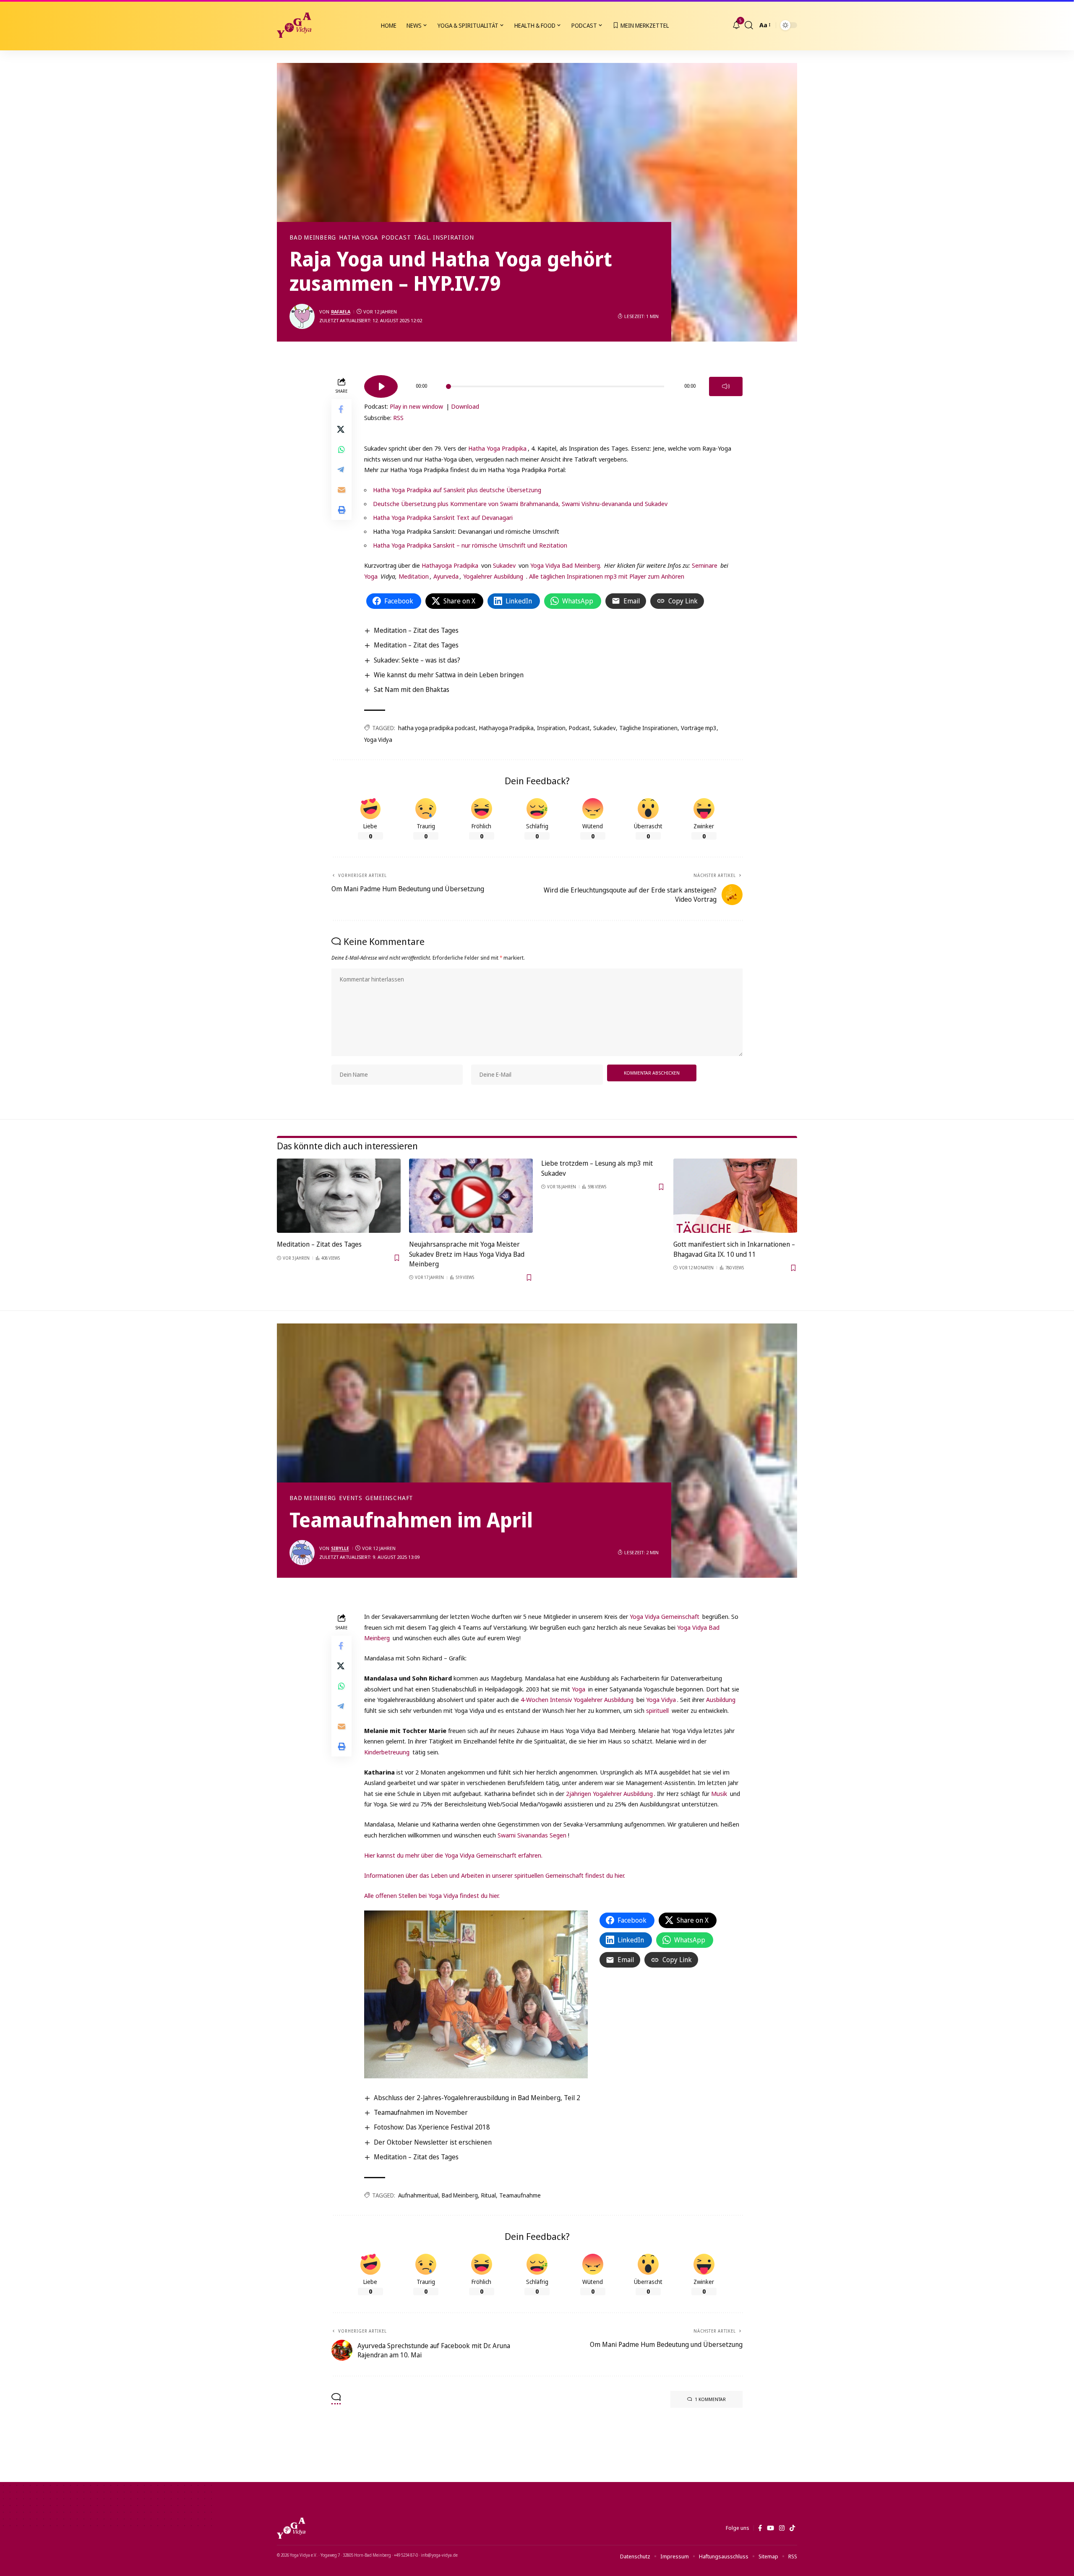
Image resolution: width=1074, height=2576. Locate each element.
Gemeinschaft (389, 1498)
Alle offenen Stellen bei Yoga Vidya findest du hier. (432, 1895)
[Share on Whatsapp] (341, 449)
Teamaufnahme (520, 2195)
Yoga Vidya (378, 740)
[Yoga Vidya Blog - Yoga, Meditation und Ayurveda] (294, 25)
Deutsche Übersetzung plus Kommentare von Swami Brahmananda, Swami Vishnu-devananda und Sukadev (520, 504)
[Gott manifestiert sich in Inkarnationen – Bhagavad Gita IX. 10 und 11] (735, 1196)
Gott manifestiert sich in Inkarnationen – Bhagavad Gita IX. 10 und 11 (734, 1249)
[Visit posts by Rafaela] (302, 316)
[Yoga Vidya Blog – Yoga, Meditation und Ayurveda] (291, 2528)
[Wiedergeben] (381, 386)
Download (465, 406)
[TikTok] (792, 2528)
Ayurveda (446, 576)
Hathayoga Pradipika (450, 565)
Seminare (705, 565)
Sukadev (504, 565)
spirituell (657, 1710)
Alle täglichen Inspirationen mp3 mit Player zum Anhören (607, 576)
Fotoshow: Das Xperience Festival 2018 (432, 2127)
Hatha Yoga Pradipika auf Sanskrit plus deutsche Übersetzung (457, 490)
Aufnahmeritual (418, 2195)
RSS (398, 418)
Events (351, 1498)
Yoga (371, 576)
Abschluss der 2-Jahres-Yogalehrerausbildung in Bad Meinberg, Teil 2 (477, 2098)
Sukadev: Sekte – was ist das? (417, 660)
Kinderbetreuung (387, 1752)
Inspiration (551, 728)
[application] (553, 384)
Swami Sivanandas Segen (532, 1835)
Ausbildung (721, 1699)
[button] (749, 25)
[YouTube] (770, 2528)
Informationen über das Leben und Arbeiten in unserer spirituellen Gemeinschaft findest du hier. (495, 1875)
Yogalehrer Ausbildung (493, 576)
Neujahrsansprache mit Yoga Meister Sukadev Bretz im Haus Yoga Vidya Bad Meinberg (467, 1254)
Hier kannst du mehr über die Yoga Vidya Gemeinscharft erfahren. (453, 1855)
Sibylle (340, 1548)
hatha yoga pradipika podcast (437, 728)
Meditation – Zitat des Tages (416, 630)
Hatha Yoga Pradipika (497, 448)
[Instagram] (782, 2528)
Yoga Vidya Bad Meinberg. (566, 565)
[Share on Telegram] (341, 470)
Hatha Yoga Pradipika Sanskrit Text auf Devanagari (443, 517)
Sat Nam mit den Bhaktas (412, 689)
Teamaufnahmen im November (421, 2112)
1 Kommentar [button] (710, 2399)
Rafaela (341, 312)
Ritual (489, 2195)
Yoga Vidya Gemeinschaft (665, 1616)
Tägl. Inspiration (444, 238)
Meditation (413, 576)
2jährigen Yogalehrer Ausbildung (609, 1793)
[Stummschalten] (726, 386)
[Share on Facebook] (341, 409)
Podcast (396, 238)
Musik (719, 1793)
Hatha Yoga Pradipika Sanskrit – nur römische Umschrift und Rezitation (470, 545)
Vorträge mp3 (699, 728)
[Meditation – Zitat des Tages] (339, 1196)
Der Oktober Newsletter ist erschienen (433, 2142)
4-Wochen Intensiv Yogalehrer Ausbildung (578, 1699)
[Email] (341, 490)
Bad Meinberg (313, 238)
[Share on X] (341, 429)
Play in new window (416, 406)
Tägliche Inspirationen (648, 728)
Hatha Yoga (359, 238)
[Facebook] (760, 2528)
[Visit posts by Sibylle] (302, 1553)
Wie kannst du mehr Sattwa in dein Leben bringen (449, 675)
